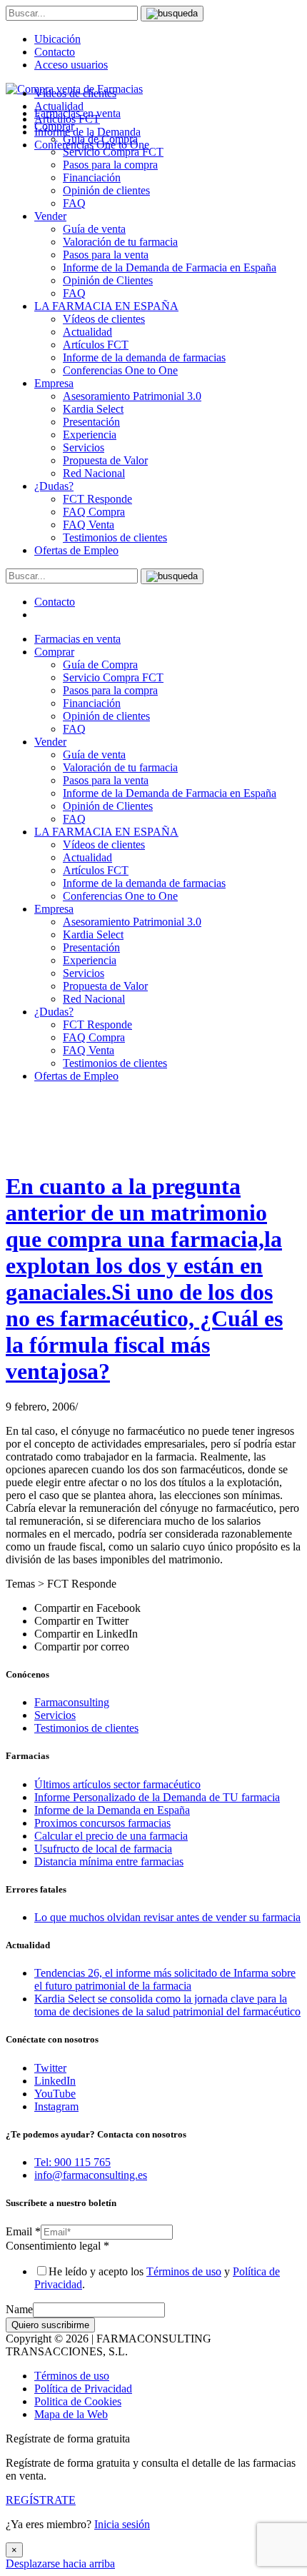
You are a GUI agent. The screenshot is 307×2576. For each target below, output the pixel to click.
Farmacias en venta (77, 639)
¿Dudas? (54, 486)
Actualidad (87, 332)
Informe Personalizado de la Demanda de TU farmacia (157, 1797)
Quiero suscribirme (50, 2325)
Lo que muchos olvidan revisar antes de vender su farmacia (167, 1917)
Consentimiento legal (57, 2246)
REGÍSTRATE (41, 2500)
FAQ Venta (89, 525)
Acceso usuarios (71, 65)
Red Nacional (94, 473)
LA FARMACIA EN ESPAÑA (106, 306)
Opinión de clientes (106, 190)
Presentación (91, 422)
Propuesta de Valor (105, 460)
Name (19, 2309)
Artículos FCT (96, 345)
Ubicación (57, 39)
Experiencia (90, 435)
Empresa (54, 383)
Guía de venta (94, 229)
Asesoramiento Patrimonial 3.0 (132, 396)
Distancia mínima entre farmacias (109, 1861)
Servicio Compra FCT (113, 677)
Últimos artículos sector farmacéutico (117, 1784)
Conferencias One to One (120, 370)
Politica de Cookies (78, 2401)
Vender (50, 216)
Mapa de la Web (71, 2414)
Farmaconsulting (72, 1702)
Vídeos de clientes (104, 319)
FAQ (74, 203)
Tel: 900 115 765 (72, 2162)
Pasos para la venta (106, 255)
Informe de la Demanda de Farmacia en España (170, 267)
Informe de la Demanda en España (112, 1810)
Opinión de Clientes (108, 280)
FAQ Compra (94, 512)
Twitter (50, 2068)
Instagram (56, 2106)
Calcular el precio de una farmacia (111, 1836)
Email (23, 2231)
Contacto (55, 52)
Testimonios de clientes (115, 537)
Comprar (54, 652)
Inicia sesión (122, 2524)
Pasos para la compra (110, 165)
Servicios (84, 447)
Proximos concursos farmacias (102, 1823)
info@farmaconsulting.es (91, 2175)
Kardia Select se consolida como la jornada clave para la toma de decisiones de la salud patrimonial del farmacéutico (167, 2005)
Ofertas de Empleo (76, 550)
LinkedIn (55, 2081)
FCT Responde (97, 499)
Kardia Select (93, 409)
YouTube (55, 2094)
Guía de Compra (100, 665)
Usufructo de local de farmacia (103, 1849)
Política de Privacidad (83, 2389)
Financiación (92, 177)
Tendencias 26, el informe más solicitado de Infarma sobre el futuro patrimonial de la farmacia (165, 1979)
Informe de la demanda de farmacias (144, 357)
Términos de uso (184, 2271)
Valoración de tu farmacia (120, 242)
